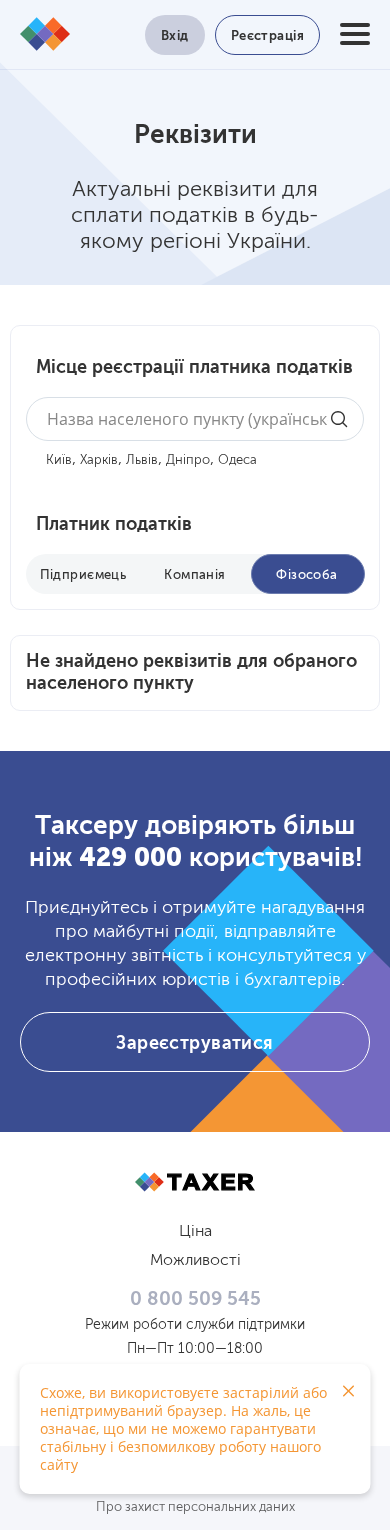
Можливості (195, 1261)
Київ (59, 460)
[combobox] (195, 419)
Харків (99, 460)
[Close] (348, 1391)
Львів (142, 460)
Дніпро (188, 460)
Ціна (195, 1232)
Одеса (237, 460)
